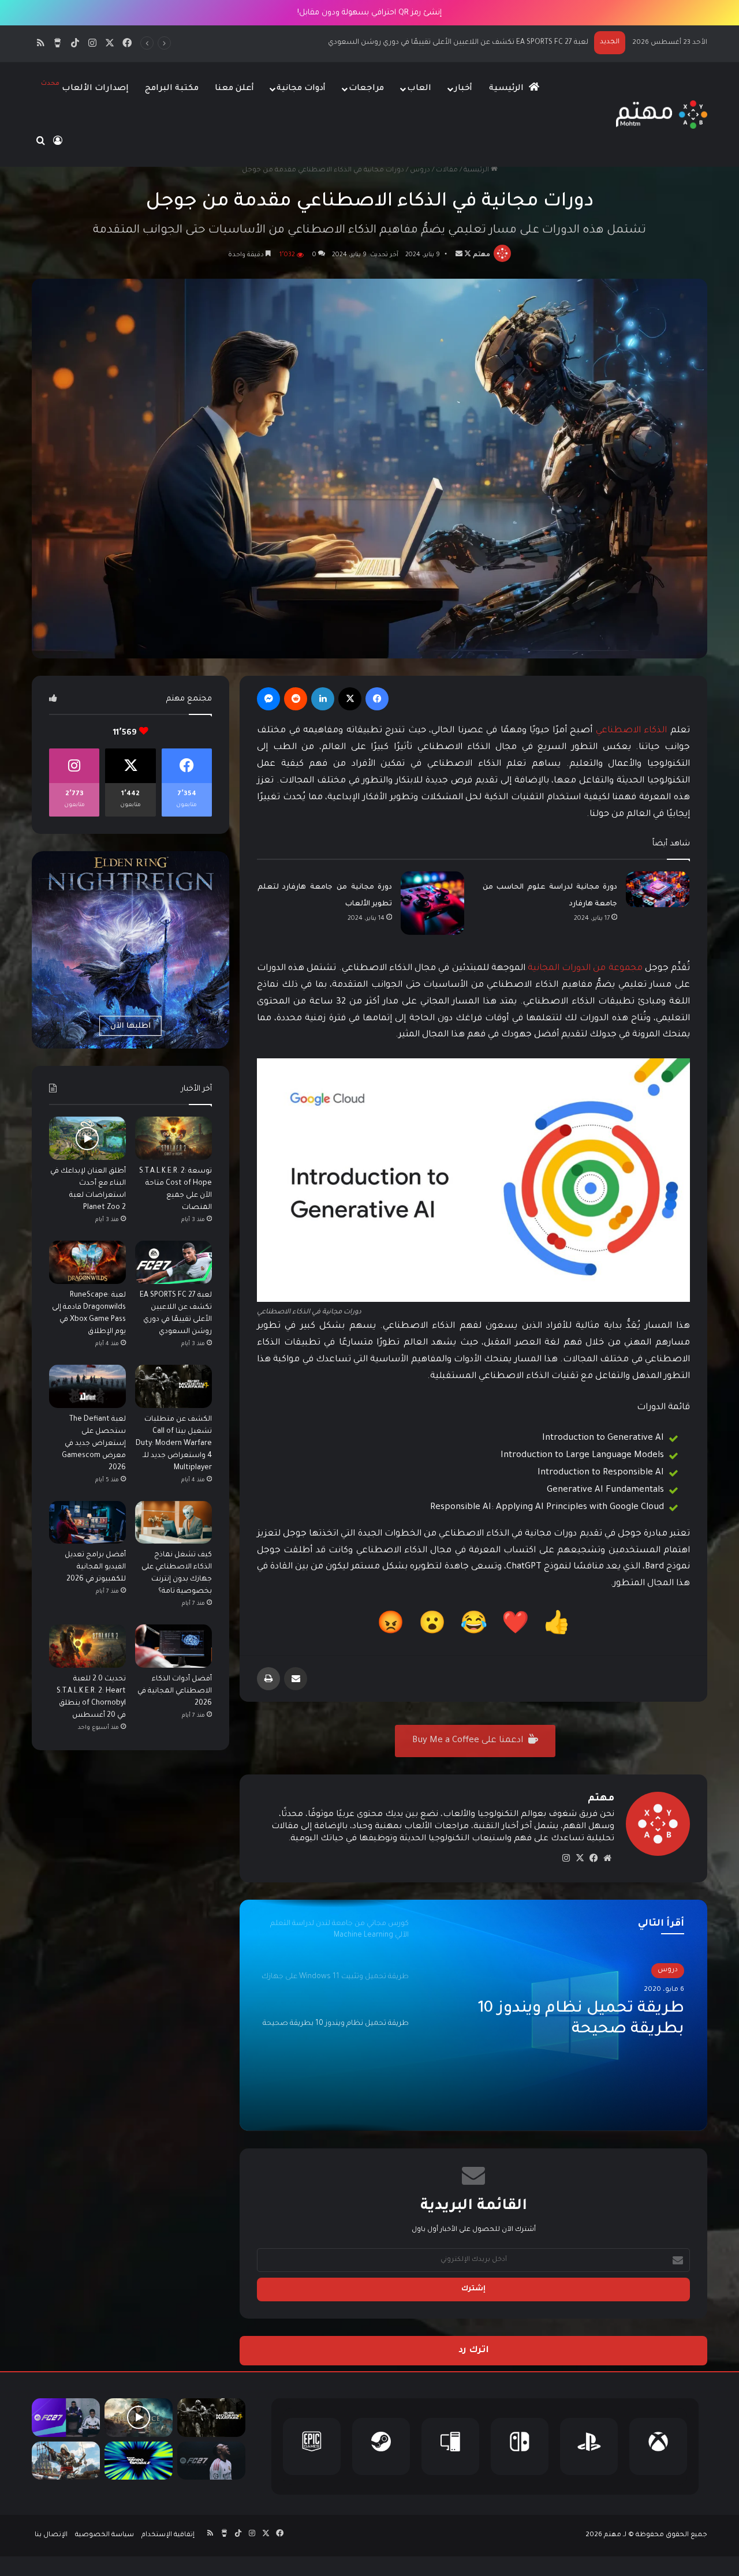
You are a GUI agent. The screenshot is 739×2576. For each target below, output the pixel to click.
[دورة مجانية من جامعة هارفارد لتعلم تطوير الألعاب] (432, 903)
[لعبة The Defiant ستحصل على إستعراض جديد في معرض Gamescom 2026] (87, 1386)
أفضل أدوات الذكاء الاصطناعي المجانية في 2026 (175, 1691)
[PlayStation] (589, 2446)
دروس (420, 171)
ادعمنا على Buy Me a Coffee (469, 1741)
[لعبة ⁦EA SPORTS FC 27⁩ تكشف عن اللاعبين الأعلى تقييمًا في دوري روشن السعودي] (173, 1262)
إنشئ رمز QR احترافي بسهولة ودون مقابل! (369, 13)
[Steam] (381, 2446)
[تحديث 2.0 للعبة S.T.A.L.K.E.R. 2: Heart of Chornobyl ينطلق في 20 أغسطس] (87, 1646)
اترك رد (474, 2351)
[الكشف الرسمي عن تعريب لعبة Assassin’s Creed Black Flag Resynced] (66, 2461)
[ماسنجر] (268, 699)
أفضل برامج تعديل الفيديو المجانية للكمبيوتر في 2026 (95, 1567)
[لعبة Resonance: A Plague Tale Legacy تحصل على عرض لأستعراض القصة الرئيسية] (139, 2418)
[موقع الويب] (607, 1858)
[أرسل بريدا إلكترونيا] (459, 255)
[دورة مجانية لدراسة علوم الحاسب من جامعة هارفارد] (658, 889)
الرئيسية (507, 89)
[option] (473, 2015)
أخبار (463, 89)
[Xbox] (658, 2446)
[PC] (450, 2446)
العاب (419, 89)
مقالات (447, 171)
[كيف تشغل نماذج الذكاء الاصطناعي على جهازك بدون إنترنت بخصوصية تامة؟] (173, 1523)
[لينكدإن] (323, 699)
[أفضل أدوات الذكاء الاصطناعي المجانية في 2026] (173, 1646)
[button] (557, 1627)
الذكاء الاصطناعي (632, 731)
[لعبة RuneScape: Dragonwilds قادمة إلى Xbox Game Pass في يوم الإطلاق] (87, 1262)
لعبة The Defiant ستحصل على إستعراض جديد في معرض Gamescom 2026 (94, 1444)
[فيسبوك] (377, 699)
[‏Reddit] (296, 699)
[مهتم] (661, 115)
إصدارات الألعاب (85, 87)
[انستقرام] (566, 1858)
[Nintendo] (520, 2446)
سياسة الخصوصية (104, 2535)
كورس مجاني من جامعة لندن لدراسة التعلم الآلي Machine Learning (580, 2021)
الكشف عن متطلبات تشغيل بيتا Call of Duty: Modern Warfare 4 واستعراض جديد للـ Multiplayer (174, 1444)
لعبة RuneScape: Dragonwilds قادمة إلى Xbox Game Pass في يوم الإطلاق (469, 43)
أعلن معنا (234, 89)
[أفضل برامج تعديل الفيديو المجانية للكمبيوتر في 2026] (87, 1523)
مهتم (482, 255)
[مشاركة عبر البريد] (296, 1679)
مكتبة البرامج (172, 89)
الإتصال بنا (51, 2535)
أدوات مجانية (301, 89)
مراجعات (366, 89)
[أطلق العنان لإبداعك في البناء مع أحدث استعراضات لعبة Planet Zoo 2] (87, 1138)
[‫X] (350, 699)
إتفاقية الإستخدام (168, 2535)
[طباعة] (268, 1679)
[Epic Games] (312, 2446)
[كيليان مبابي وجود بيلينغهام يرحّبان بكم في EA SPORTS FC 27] (66, 2418)
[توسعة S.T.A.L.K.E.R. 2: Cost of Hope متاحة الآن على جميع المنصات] (173, 1138)
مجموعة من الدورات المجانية (585, 969)
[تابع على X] (467, 255)
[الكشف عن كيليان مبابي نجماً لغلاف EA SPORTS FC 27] (211, 2461)
